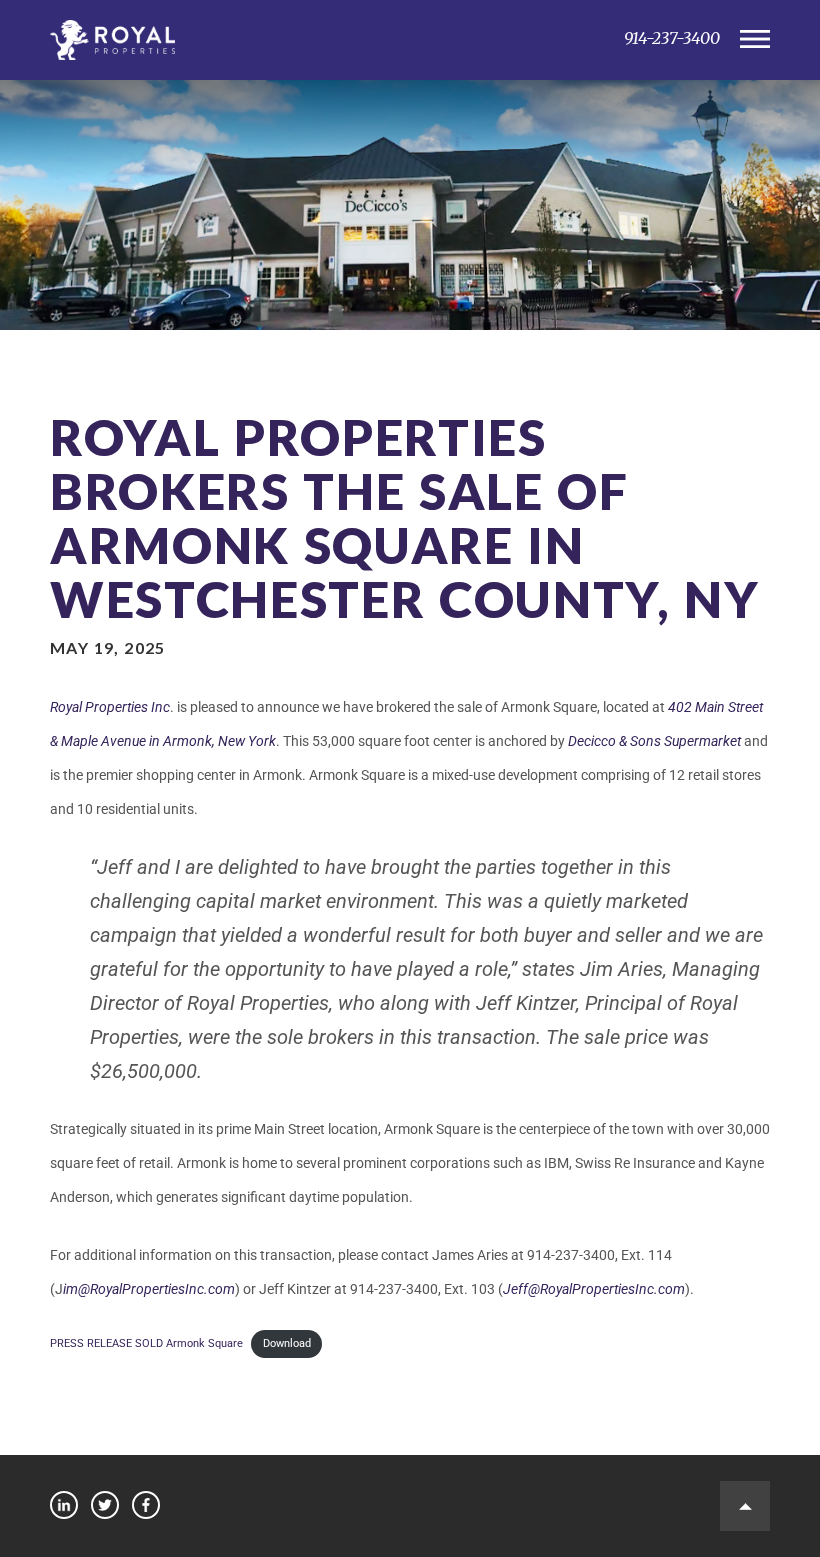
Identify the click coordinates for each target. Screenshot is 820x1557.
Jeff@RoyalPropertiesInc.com (594, 1289)
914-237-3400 (672, 38)
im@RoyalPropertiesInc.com (149, 1289)
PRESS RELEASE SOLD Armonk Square (146, 1343)
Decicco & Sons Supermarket (654, 741)
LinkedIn (64, 1505)
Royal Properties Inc (110, 707)
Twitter (105, 1505)
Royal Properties (320, 40)
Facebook (146, 1505)
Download (287, 1343)
